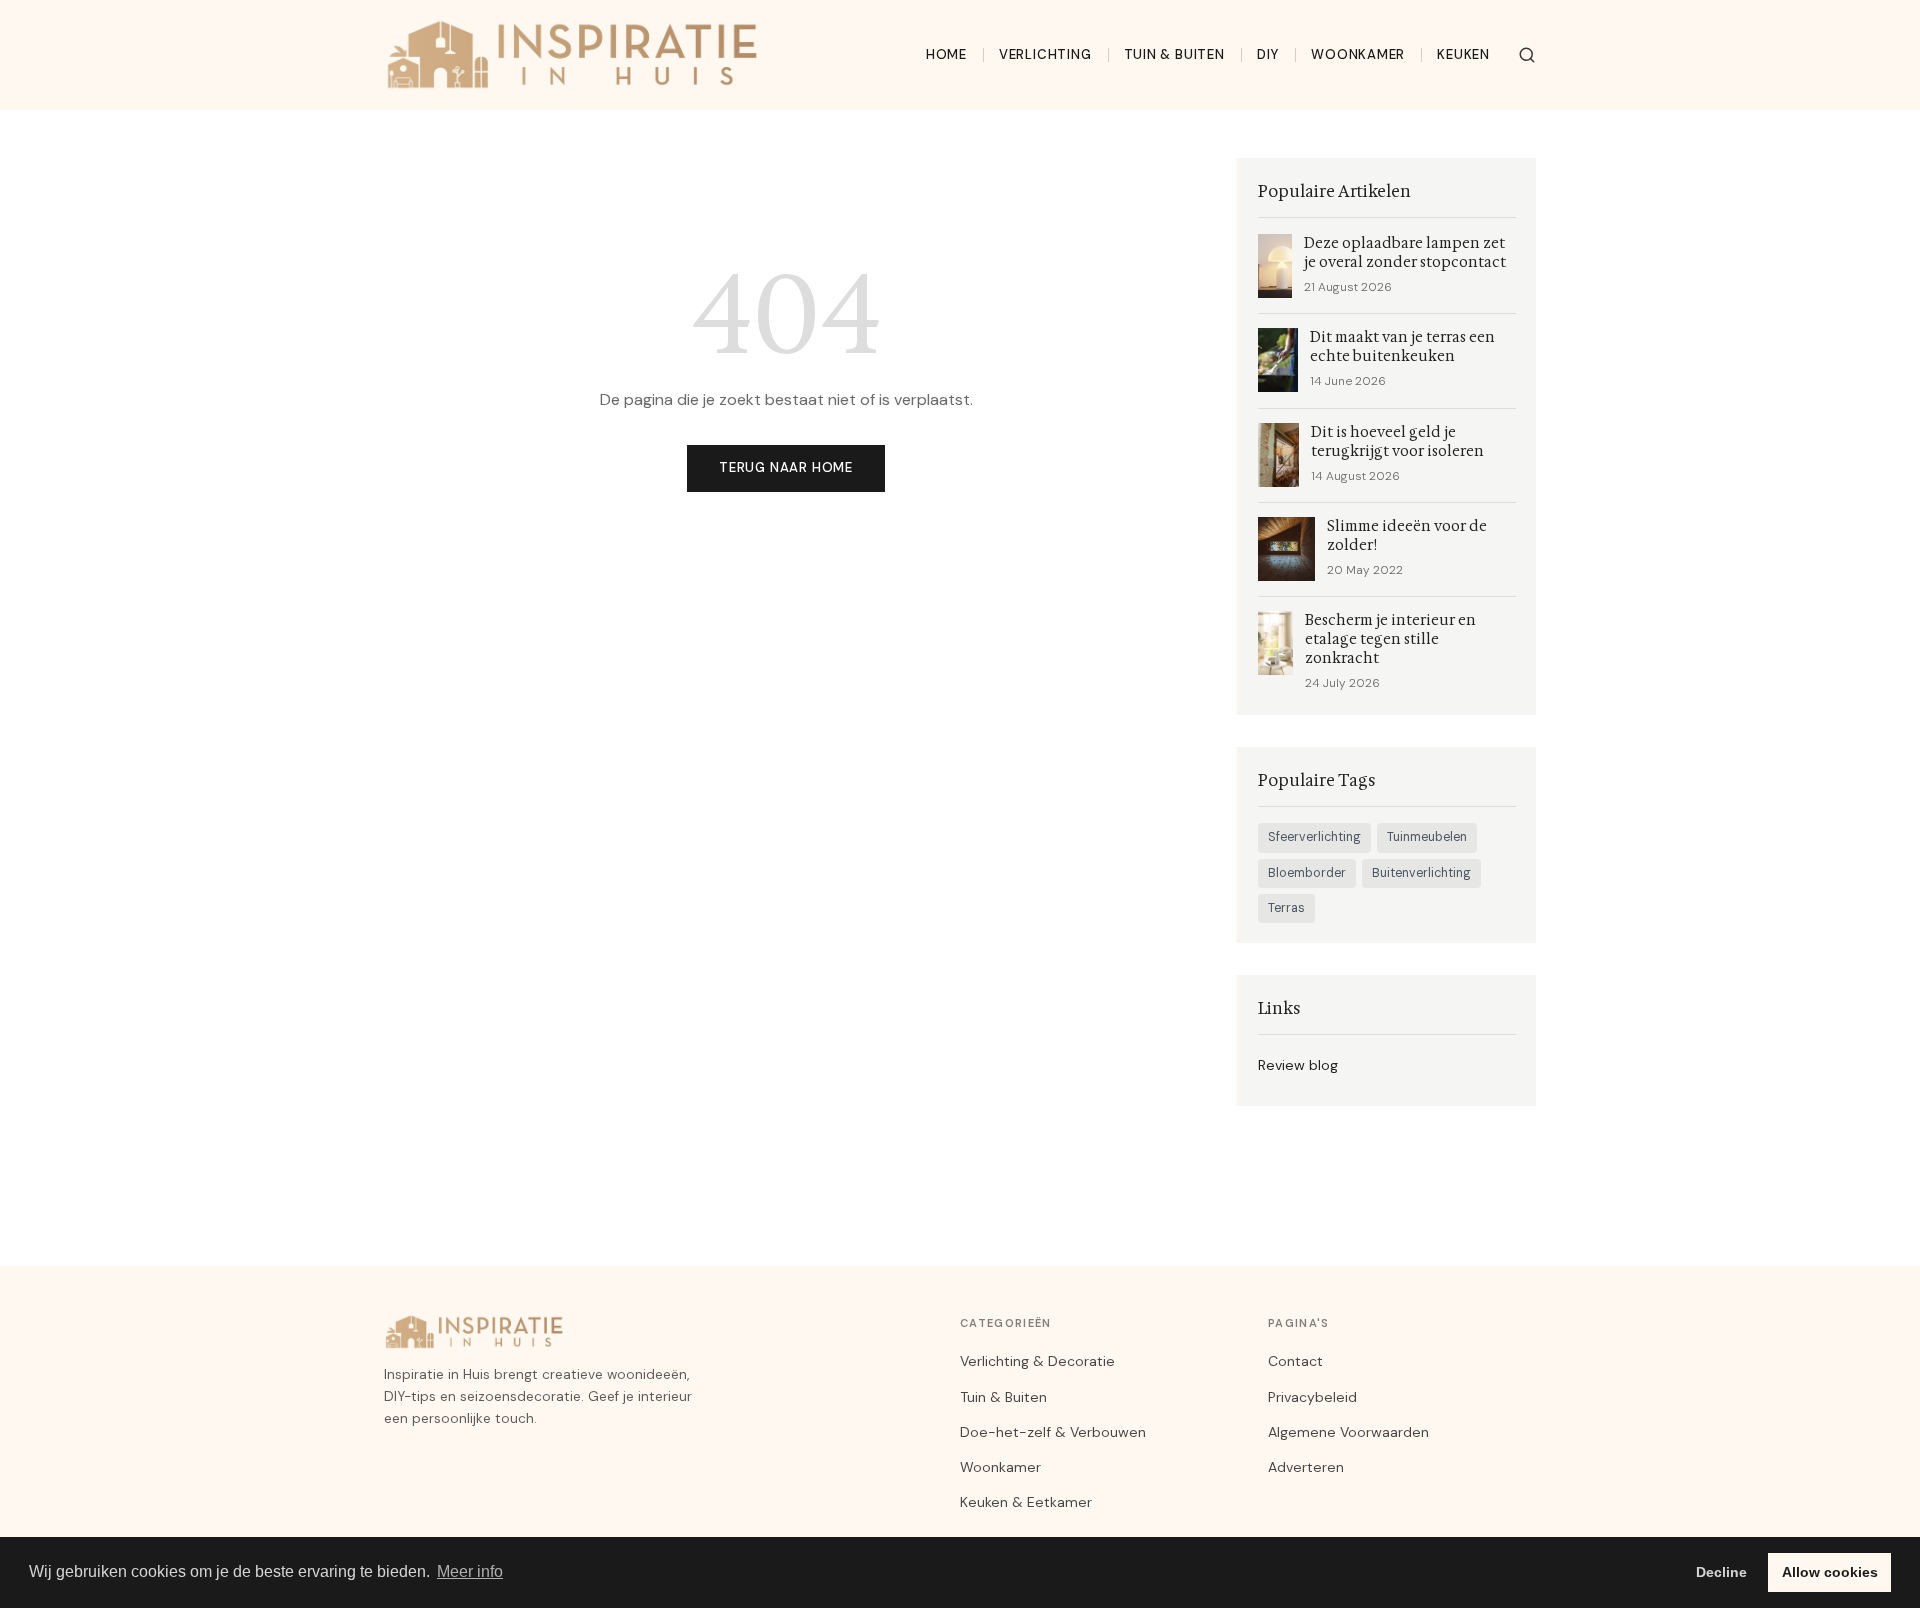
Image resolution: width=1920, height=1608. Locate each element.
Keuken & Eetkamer (1026, 1502)
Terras (1286, 908)
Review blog (1298, 1065)
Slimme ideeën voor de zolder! (1407, 536)
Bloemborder (1307, 873)
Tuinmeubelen (1427, 837)
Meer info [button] (470, 1571)
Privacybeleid (1312, 1397)
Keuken (1463, 54)
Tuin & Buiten (1174, 54)
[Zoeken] (1527, 55)
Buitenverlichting (1421, 873)
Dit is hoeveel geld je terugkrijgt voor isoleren (1397, 442)
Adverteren (1306, 1467)
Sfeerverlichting (1314, 837)
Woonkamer (1358, 54)
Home (946, 54)
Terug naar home (786, 467)
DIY (1268, 54)
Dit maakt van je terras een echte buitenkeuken (1402, 347)
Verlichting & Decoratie (1037, 1361)
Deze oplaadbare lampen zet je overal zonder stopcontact (1405, 253)
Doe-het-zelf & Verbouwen (1053, 1432)
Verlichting (1045, 54)
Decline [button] (1721, 1572)
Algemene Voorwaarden (1348, 1432)
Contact (1295, 1361)
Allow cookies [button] (1830, 1572)
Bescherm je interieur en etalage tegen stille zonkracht (1390, 639)
